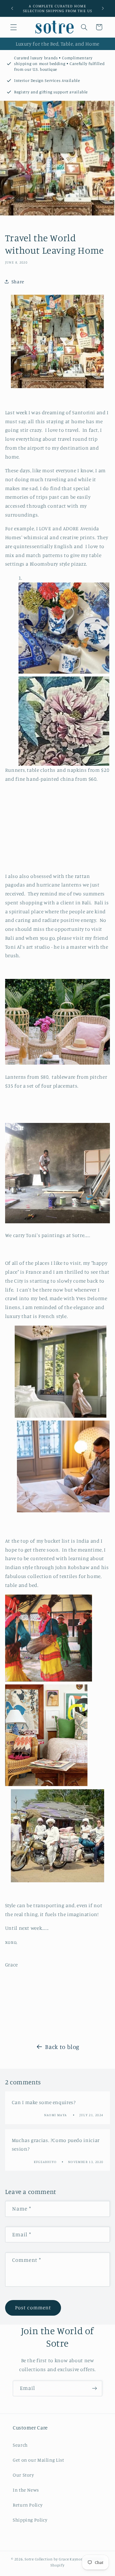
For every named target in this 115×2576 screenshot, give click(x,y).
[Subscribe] (95, 2388)
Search (20, 2445)
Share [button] (18, 282)
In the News (26, 2490)
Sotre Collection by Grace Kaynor (54, 2559)
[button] (13, 27)
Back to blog (62, 2047)
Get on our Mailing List (38, 2460)
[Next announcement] (103, 8)
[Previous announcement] (12, 8)
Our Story (23, 2475)
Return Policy (28, 2505)
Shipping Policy (30, 2520)
